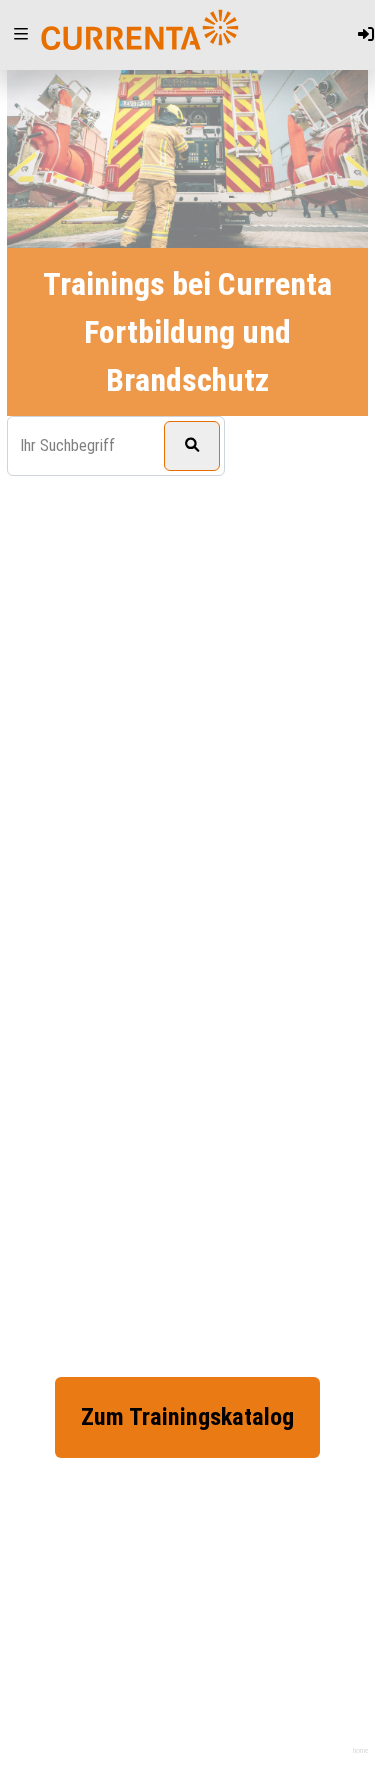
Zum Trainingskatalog (187, 1417)
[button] (21, 35)
